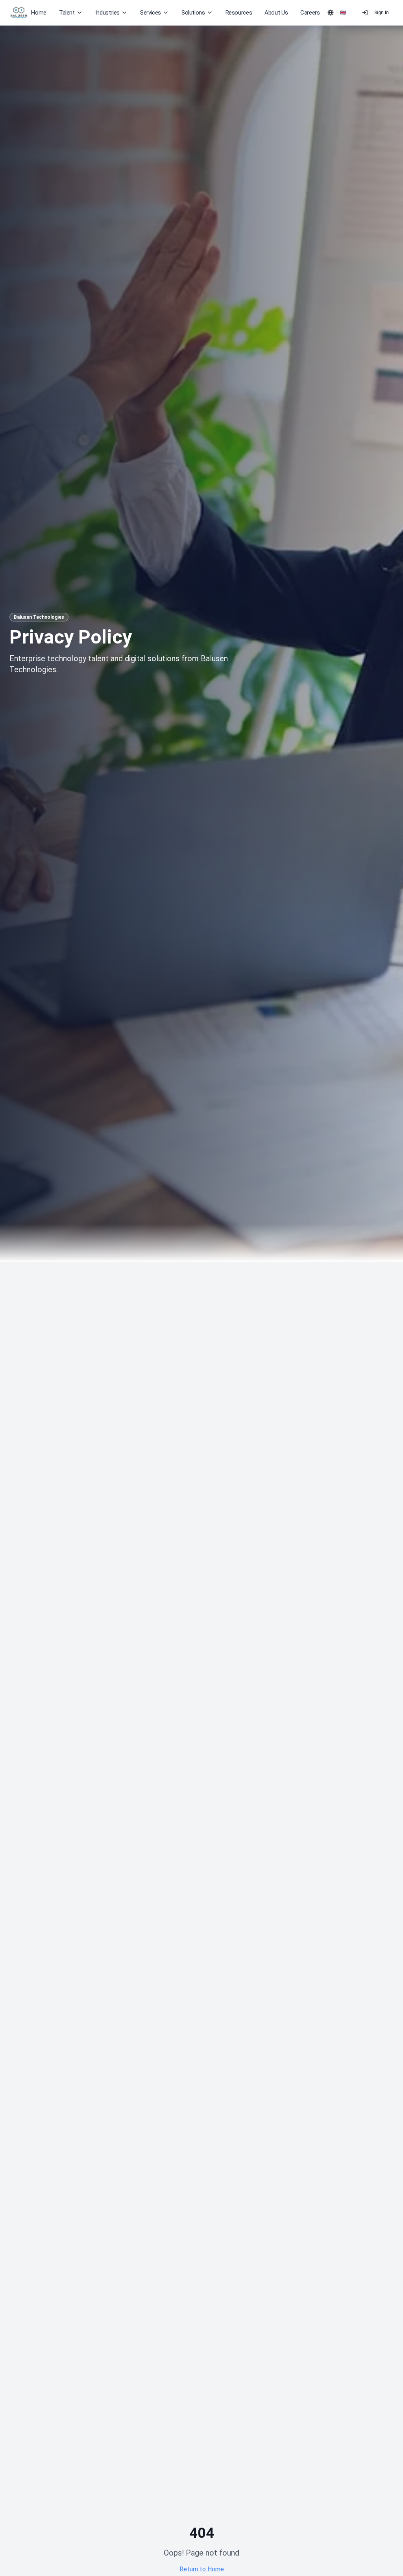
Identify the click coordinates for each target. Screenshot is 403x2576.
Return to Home (202, 2569)
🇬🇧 (343, 13)
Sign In (382, 13)
